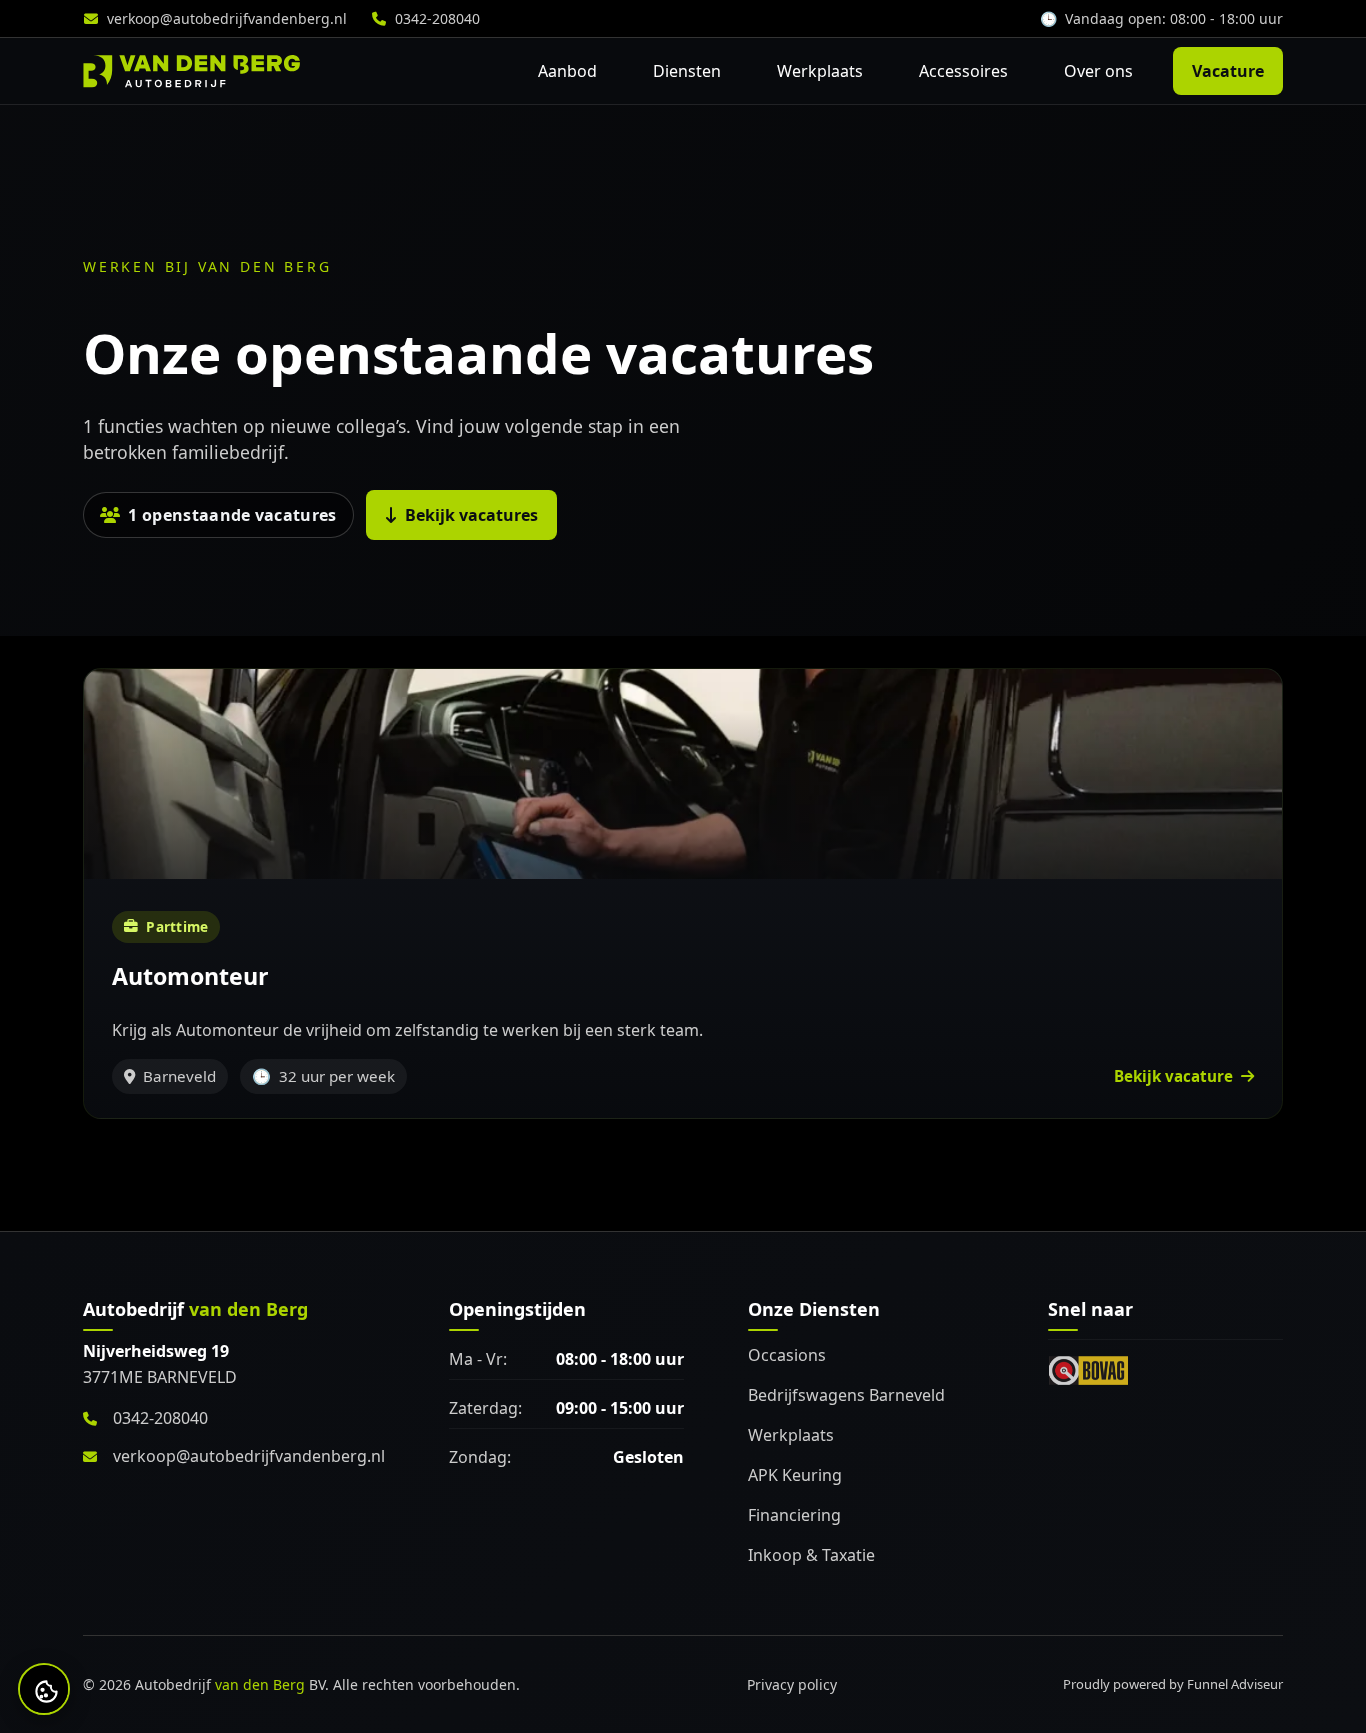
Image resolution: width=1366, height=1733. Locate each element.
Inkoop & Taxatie (811, 1555)
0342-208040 (437, 18)
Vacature (1228, 71)
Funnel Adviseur (1235, 1684)
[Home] (191, 71)
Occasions (787, 1355)
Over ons (1098, 71)
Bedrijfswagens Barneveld (846, 1395)
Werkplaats (820, 71)
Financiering (794, 1515)
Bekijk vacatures (471, 515)
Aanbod (567, 71)
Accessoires (963, 71)
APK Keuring (795, 1475)
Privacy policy (792, 1684)
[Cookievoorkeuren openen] (46, 1691)
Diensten (687, 71)
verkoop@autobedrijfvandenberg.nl (227, 18)
